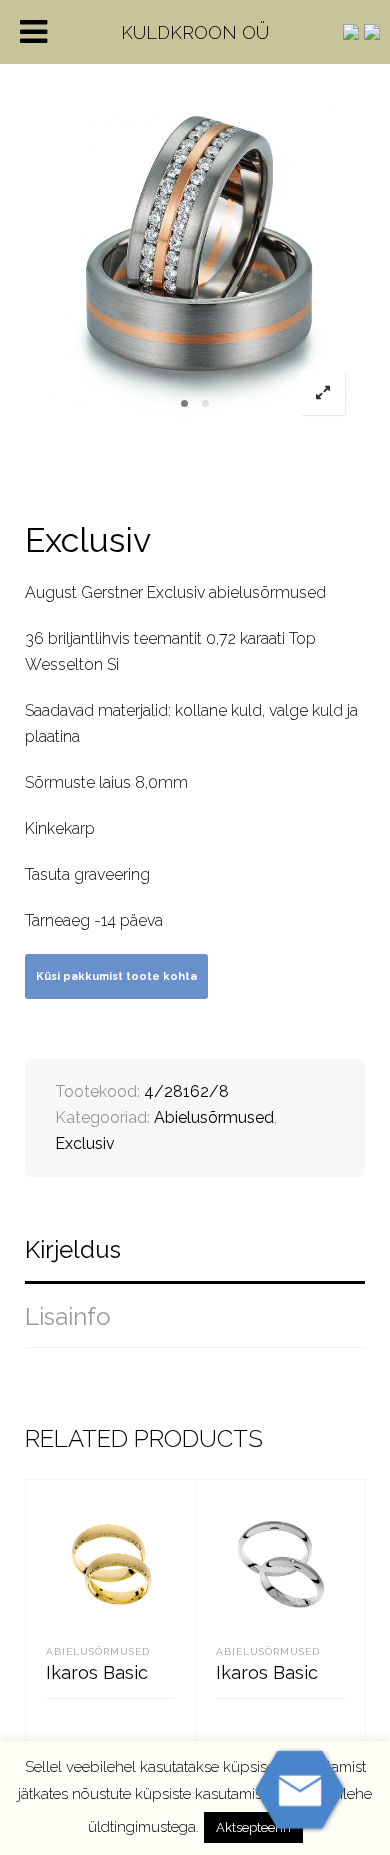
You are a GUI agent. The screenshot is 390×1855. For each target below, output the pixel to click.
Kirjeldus (73, 1249)
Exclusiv (85, 1143)
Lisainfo (68, 1316)
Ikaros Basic (97, 1672)
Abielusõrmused (214, 1117)
